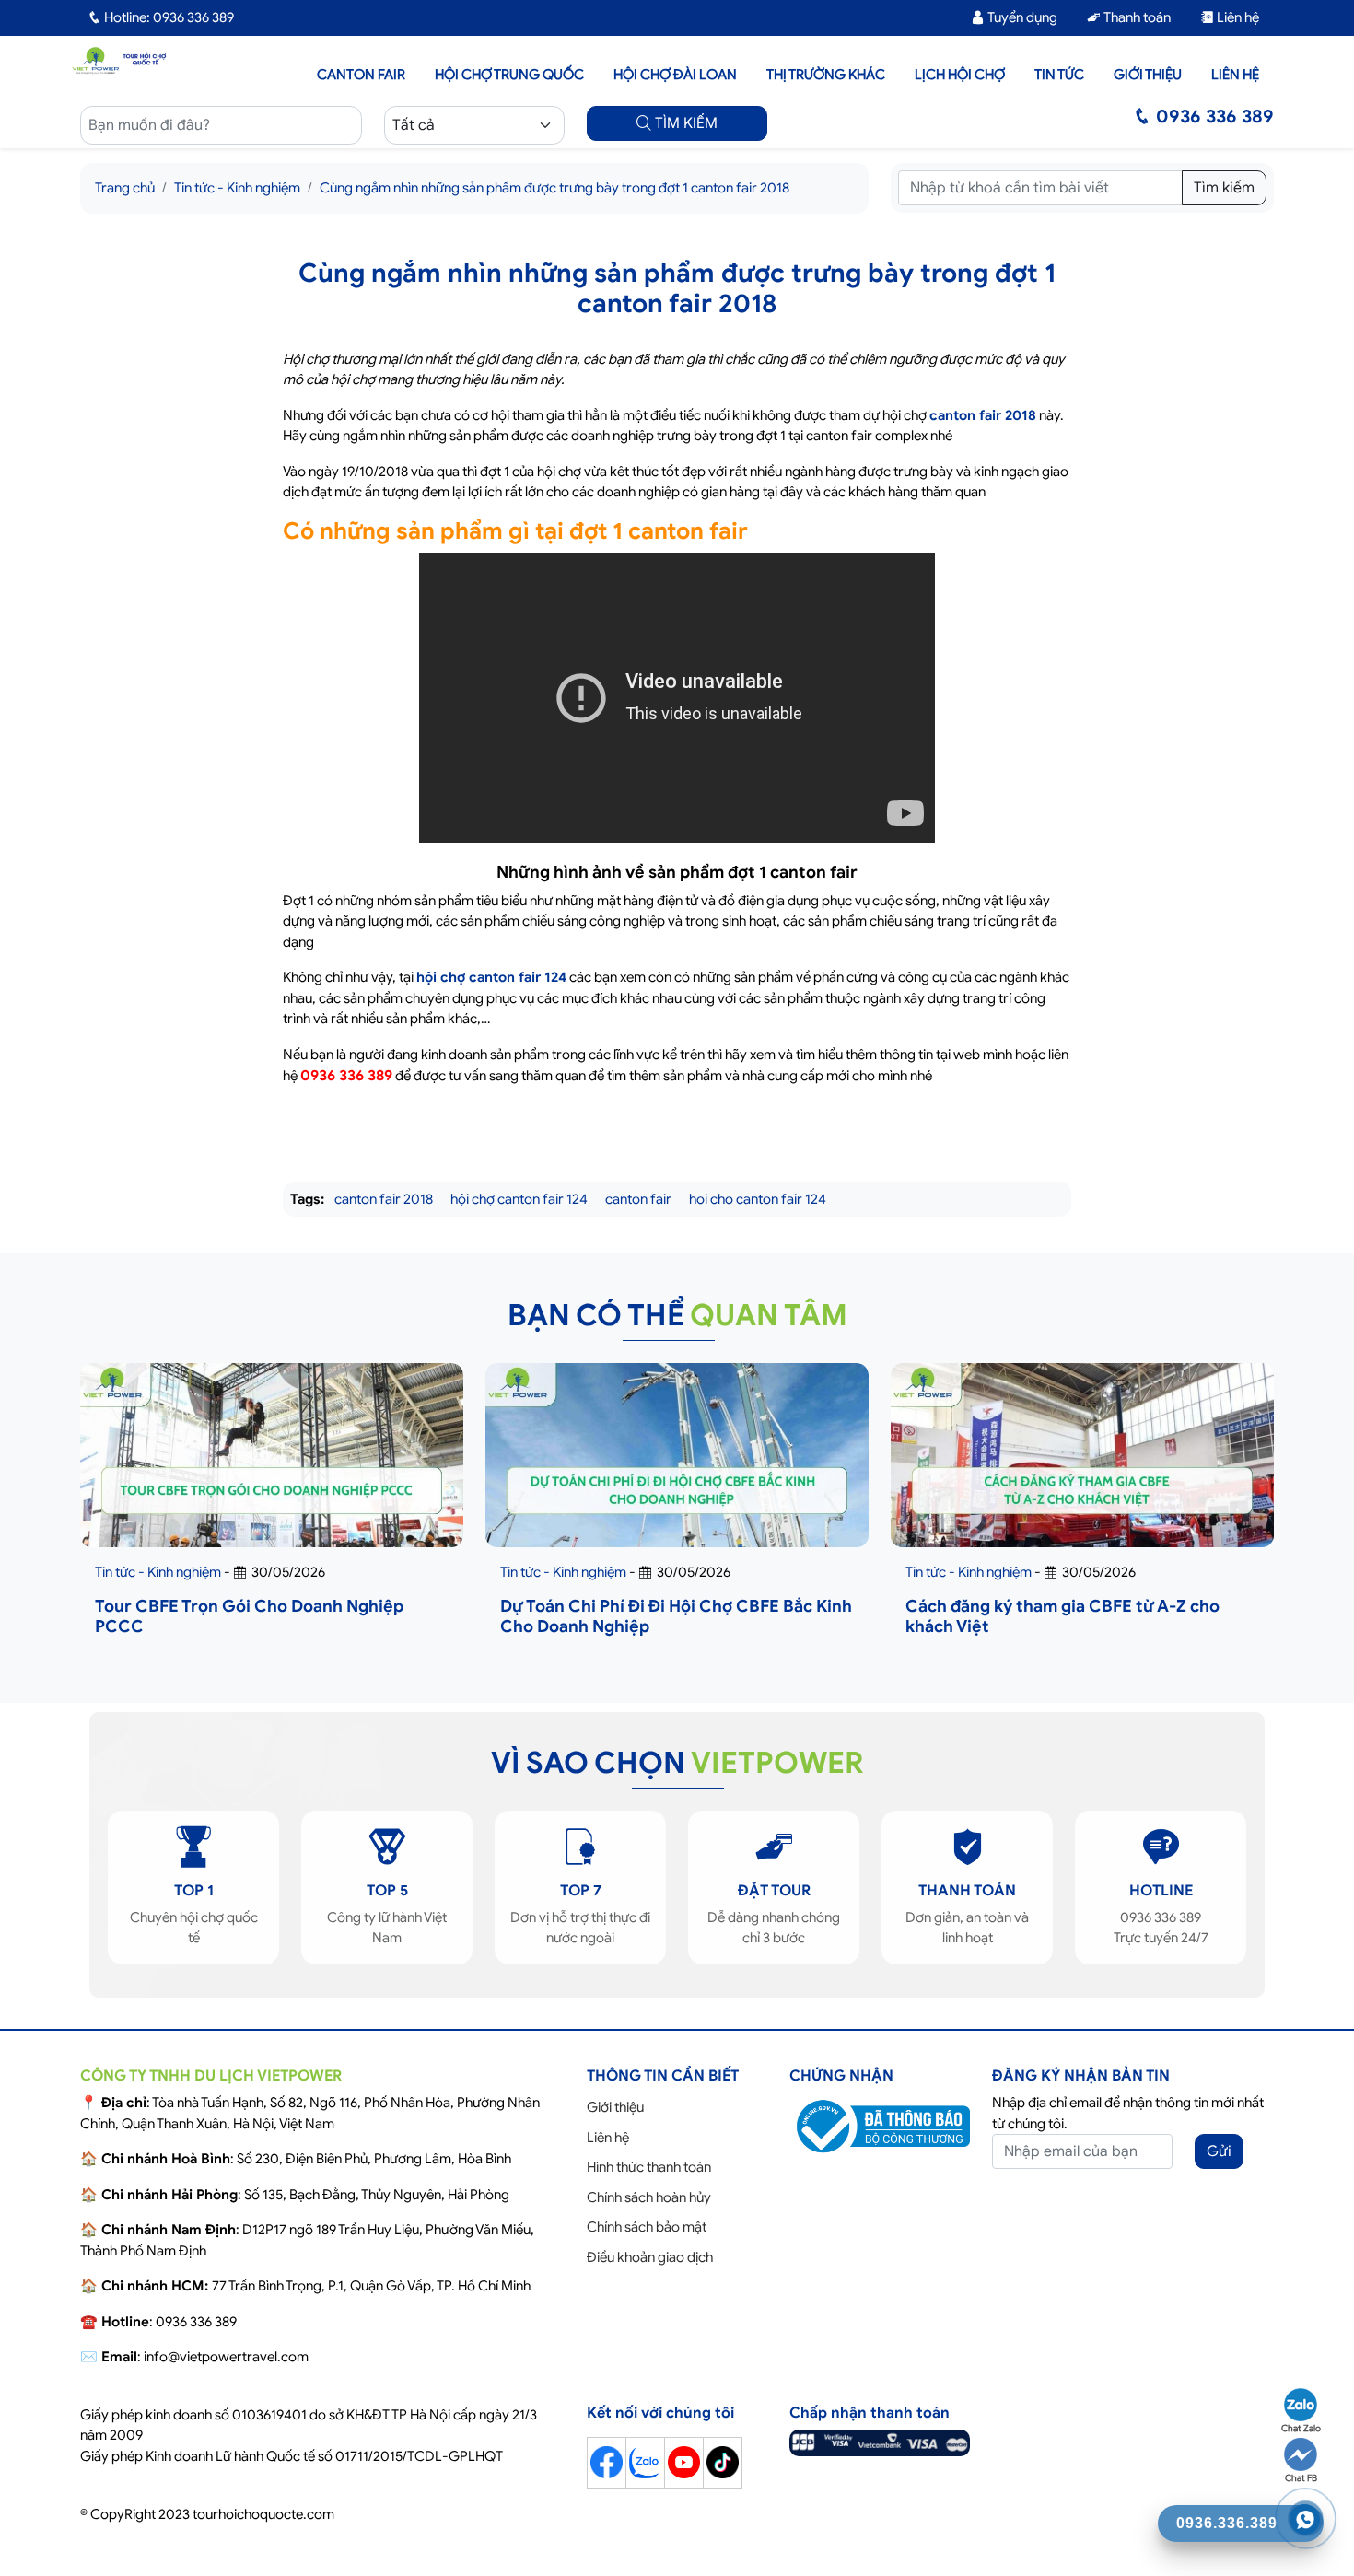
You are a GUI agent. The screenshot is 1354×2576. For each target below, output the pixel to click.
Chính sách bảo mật (647, 2227)
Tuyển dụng (1021, 17)
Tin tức (1059, 75)
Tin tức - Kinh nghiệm (237, 188)
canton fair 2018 (983, 415)
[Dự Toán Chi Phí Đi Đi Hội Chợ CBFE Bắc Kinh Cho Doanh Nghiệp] (677, 1489)
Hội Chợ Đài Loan (675, 75)
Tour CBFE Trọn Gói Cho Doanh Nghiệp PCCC (249, 1616)
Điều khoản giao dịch (650, 2257)
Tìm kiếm (1224, 188)
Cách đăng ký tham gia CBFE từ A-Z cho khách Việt (1062, 1616)
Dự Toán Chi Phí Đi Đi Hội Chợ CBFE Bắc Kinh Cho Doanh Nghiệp (676, 1616)
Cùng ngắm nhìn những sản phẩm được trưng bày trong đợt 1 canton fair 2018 (554, 188)
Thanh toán (1136, 17)
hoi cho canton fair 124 (758, 1199)
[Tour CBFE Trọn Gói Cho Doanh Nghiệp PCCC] (272, 1489)
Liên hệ (1237, 17)
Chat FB (1301, 2478)
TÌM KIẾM (684, 123)
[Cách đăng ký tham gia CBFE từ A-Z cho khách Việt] (1082, 1489)
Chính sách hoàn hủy (649, 2197)
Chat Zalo (1301, 2428)
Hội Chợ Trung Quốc (509, 75)
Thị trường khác (826, 75)
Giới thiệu (1148, 75)
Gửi (1219, 2151)
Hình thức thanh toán (649, 2167)
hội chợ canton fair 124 (491, 977)
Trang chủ (125, 188)
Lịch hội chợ (960, 75)
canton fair (638, 1199)
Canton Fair (361, 75)
